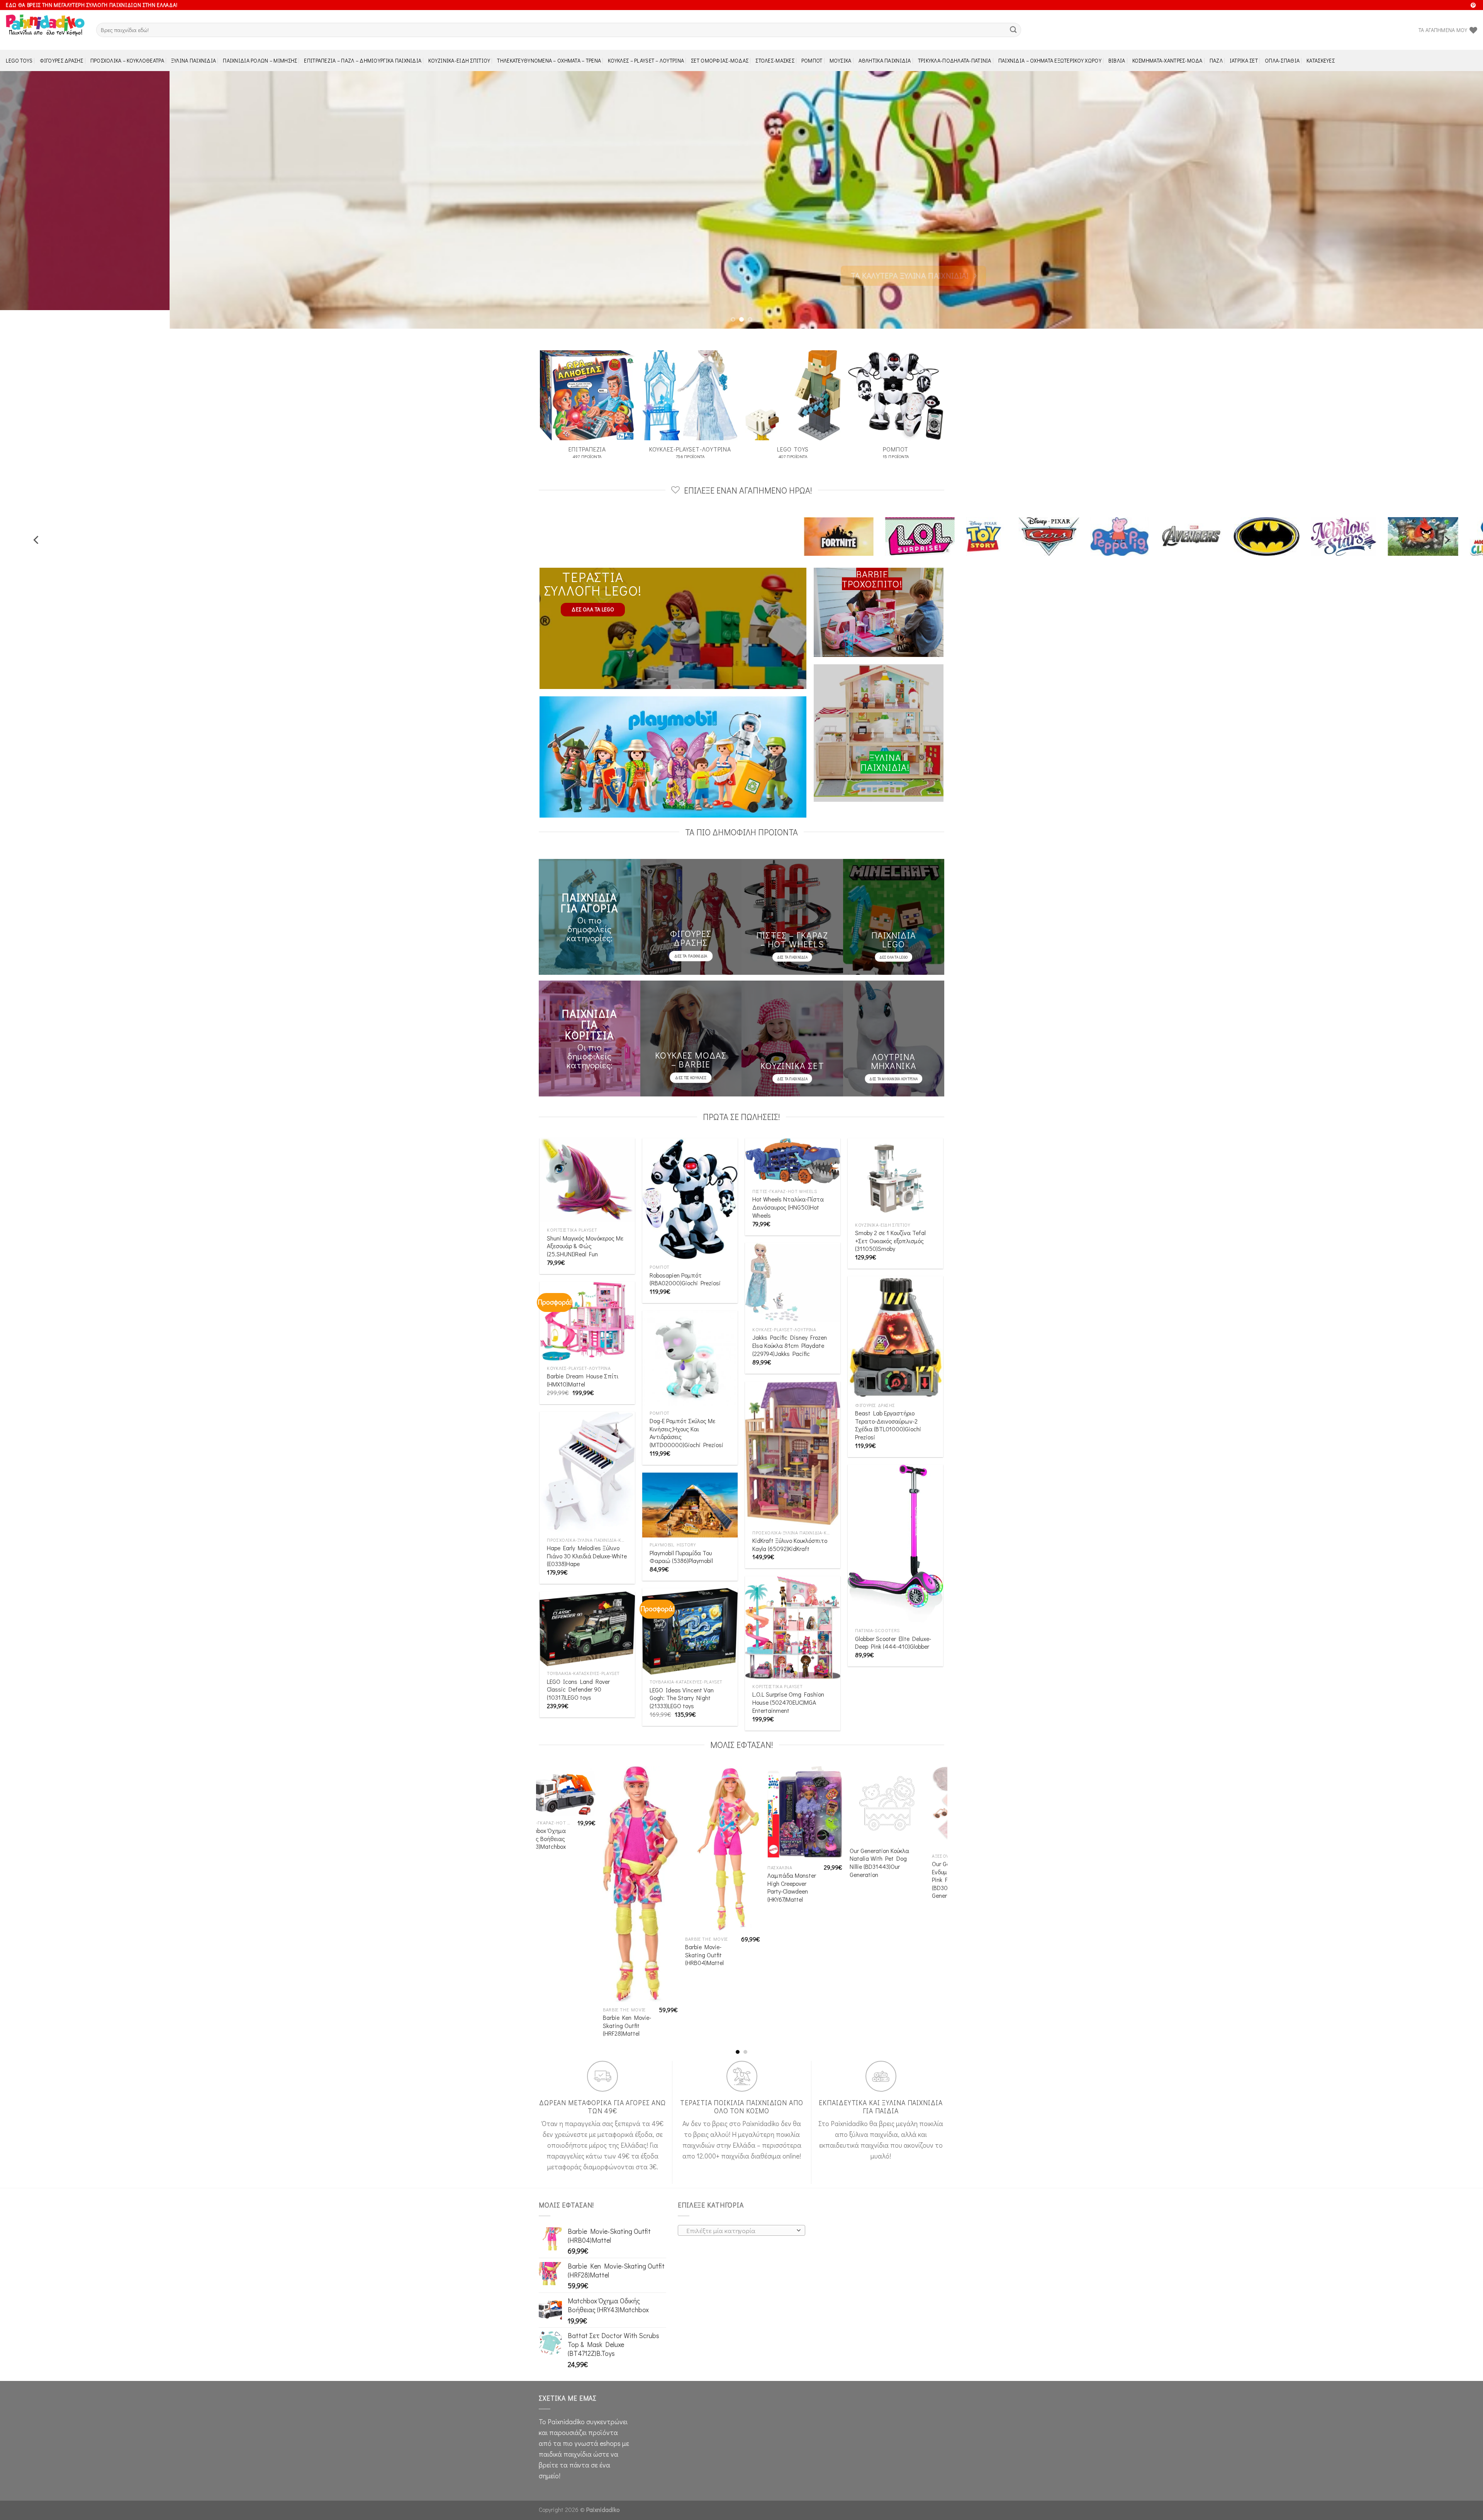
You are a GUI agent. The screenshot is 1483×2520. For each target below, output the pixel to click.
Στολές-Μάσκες (775, 60)
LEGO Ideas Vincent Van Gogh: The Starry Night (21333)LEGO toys (682, 1679)
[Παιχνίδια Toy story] (1352, 518)
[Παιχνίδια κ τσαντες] (1059, 518)
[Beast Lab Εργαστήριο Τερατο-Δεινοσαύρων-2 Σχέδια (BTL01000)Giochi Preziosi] (895, 1318)
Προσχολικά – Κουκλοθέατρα (127, 60)
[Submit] (1013, 30)
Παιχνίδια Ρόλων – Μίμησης (260, 60)
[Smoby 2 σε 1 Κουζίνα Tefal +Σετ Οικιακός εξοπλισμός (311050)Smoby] (895, 1159)
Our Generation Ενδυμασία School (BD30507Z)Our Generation (694, 1846)
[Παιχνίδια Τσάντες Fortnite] (1204, 518)
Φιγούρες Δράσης (62, 60)
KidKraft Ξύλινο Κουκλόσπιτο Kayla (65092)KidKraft (790, 1526)
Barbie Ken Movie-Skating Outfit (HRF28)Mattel (941, 2007)
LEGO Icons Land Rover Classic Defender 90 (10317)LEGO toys (578, 1671)
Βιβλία (1117, 60)
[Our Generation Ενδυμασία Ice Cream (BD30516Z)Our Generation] (625, 1782)
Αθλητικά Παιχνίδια (885, 60)
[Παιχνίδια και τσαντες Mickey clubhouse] (1132, 518)
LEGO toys (19, 60)
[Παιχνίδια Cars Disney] (1414, 518)
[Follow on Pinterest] (1473, 6)
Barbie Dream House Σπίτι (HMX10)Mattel (583, 1362)
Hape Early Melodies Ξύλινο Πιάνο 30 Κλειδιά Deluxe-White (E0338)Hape (587, 1537)
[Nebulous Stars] (980, 518)
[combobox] (741, 2212)
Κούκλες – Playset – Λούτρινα (646, 60)
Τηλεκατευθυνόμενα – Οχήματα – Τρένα (549, 60)
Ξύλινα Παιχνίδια (194, 60)
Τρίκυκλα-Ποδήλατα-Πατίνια (955, 60)
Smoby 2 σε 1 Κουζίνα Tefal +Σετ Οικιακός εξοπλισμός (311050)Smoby (890, 1222)
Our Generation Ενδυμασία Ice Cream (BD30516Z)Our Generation (608, 1848)
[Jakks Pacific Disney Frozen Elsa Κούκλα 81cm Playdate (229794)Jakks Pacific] (793, 1264)
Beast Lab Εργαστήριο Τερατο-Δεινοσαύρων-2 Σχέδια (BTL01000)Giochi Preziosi (888, 1407)
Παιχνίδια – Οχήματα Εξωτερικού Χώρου (1050, 60)
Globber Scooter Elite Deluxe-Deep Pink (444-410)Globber (893, 1624)
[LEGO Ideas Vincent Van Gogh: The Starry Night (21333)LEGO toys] (690, 1613)
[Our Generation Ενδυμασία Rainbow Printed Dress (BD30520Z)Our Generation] (543, 1784)
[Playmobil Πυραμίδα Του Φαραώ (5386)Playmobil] (690, 1487)
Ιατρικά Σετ (1244, 60)
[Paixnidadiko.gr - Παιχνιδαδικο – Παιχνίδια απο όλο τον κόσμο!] (45, 30)
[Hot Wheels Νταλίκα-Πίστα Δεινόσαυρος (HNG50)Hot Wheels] (793, 1143)
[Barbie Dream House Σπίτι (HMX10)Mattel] (587, 1303)
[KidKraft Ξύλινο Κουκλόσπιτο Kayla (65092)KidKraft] (793, 1435)
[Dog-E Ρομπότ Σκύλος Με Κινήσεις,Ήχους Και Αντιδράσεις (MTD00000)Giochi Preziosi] (690, 1340)
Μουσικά (841, 60)
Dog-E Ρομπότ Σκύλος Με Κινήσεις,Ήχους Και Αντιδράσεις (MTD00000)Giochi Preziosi (686, 1414)
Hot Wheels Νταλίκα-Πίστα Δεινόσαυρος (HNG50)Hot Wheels (788, 1189)
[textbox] (739, 2212)
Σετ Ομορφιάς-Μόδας (720, 60)
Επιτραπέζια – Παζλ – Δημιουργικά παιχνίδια (363, 60)
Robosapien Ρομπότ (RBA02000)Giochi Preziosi (685, 1261)
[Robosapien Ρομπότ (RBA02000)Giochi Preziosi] (690, 1180)
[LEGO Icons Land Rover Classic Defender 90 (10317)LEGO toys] (587, 1610)
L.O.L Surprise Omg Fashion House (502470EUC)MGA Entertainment (788, 1684)
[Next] (1444, 191)
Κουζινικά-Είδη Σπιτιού (459, 60)
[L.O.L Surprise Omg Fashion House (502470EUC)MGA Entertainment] (793, 1609)
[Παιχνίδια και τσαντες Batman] (902, 518)
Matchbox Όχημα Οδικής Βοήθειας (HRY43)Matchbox (858, 1820)
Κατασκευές (1321, 60)
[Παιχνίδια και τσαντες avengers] (827, 518)
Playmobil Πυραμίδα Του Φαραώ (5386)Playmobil (681, 1538)
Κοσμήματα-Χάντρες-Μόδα (1167, 60)
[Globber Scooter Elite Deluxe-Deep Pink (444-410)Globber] (895, 1525)
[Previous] (39, 191)
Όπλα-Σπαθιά (1282, 60)
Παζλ (1216, 60)
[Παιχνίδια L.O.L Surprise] (1285, 518)
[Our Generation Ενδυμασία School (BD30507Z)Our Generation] (708, 1783)
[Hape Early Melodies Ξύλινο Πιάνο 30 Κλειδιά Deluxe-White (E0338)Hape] (587, 1454)
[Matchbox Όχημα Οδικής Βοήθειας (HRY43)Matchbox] (872, 1772)
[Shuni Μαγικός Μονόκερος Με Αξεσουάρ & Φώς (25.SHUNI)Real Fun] (587, 1162)
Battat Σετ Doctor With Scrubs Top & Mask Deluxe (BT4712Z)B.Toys (776, 1854)
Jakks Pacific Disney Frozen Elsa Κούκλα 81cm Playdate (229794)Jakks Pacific (790, 1327)
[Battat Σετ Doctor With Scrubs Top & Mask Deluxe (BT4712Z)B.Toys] (790, 1787)
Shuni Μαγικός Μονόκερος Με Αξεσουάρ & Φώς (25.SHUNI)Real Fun (585, 1228)
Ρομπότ (812, 60)
